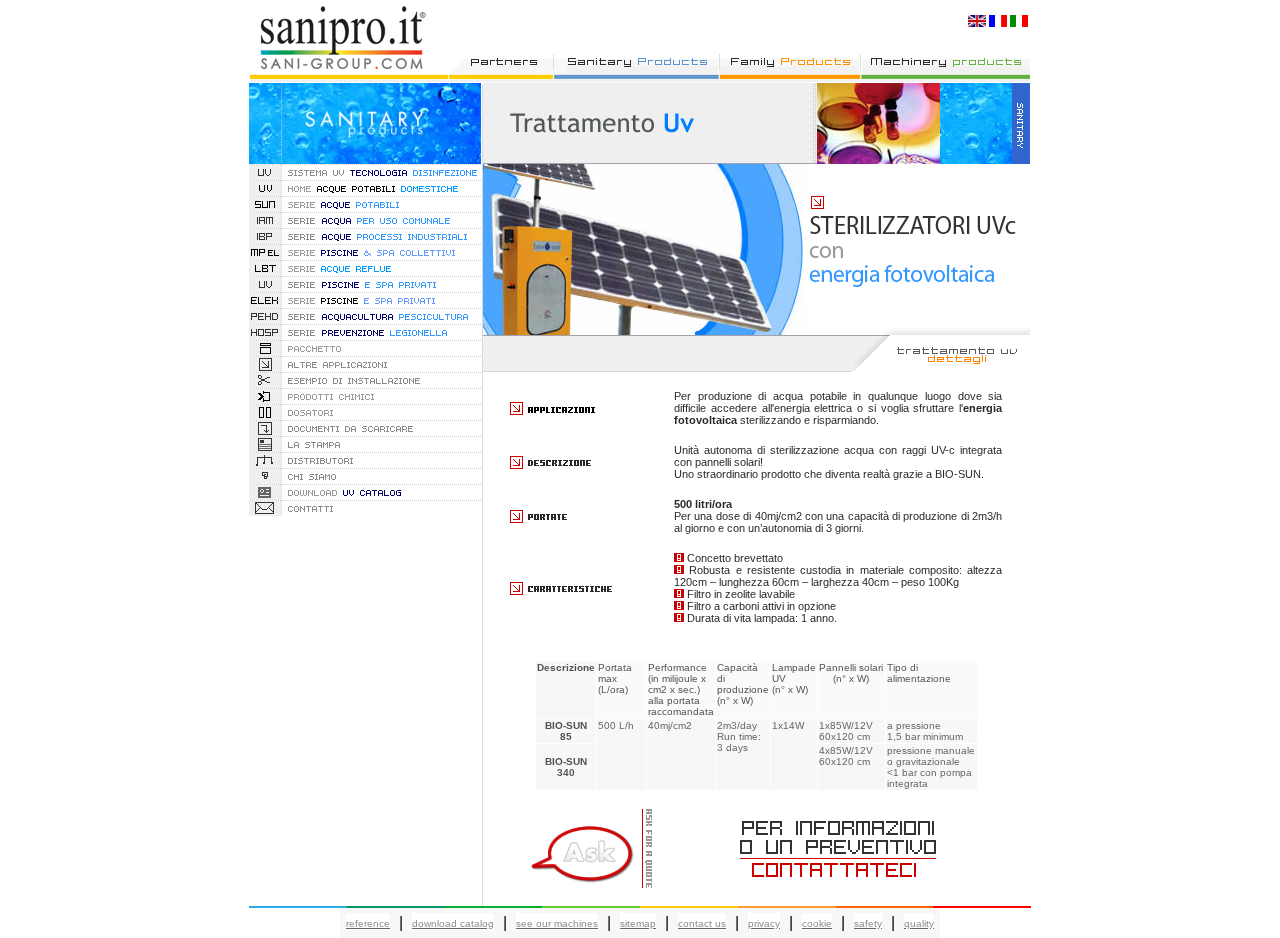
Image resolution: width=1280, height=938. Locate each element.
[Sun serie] (365, 206)
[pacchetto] (365, 350)
